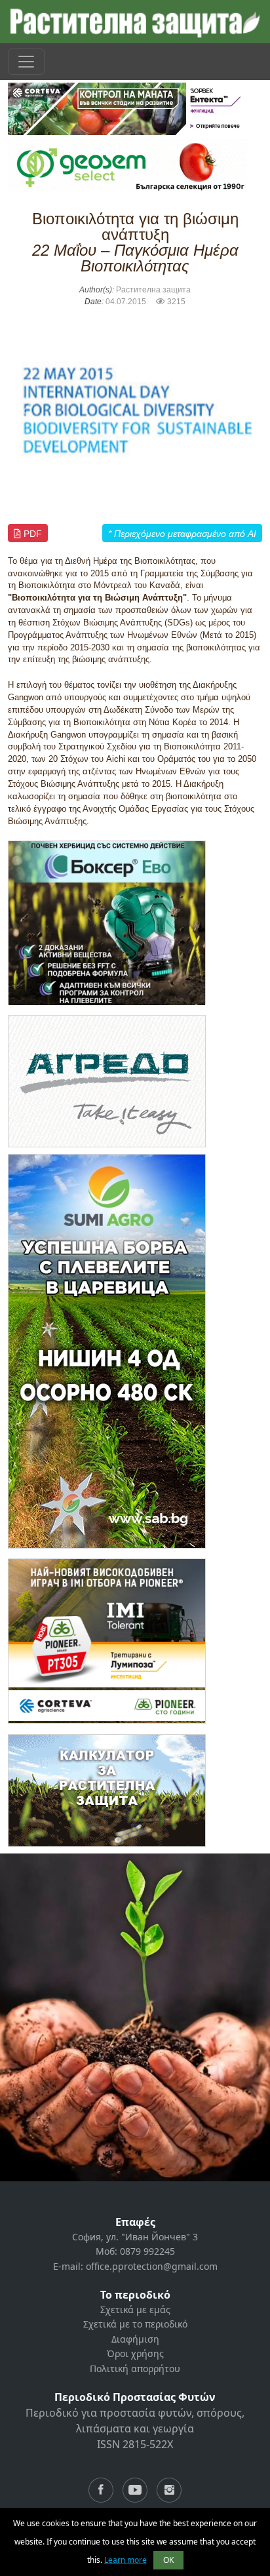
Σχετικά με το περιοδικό (135, 2324)
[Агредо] (107, 1080)
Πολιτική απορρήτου (135, 2368)
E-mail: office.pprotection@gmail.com (135, 2266)
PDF (31, 534)
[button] (27, 411)
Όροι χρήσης (135, 2353)
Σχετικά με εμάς (135, 2309)
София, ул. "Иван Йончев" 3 (135, 2237)
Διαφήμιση (135, 2339)
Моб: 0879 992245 (135, 2251)
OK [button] (168, 2560)
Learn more (125, 2560)
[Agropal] (107, 1790)
